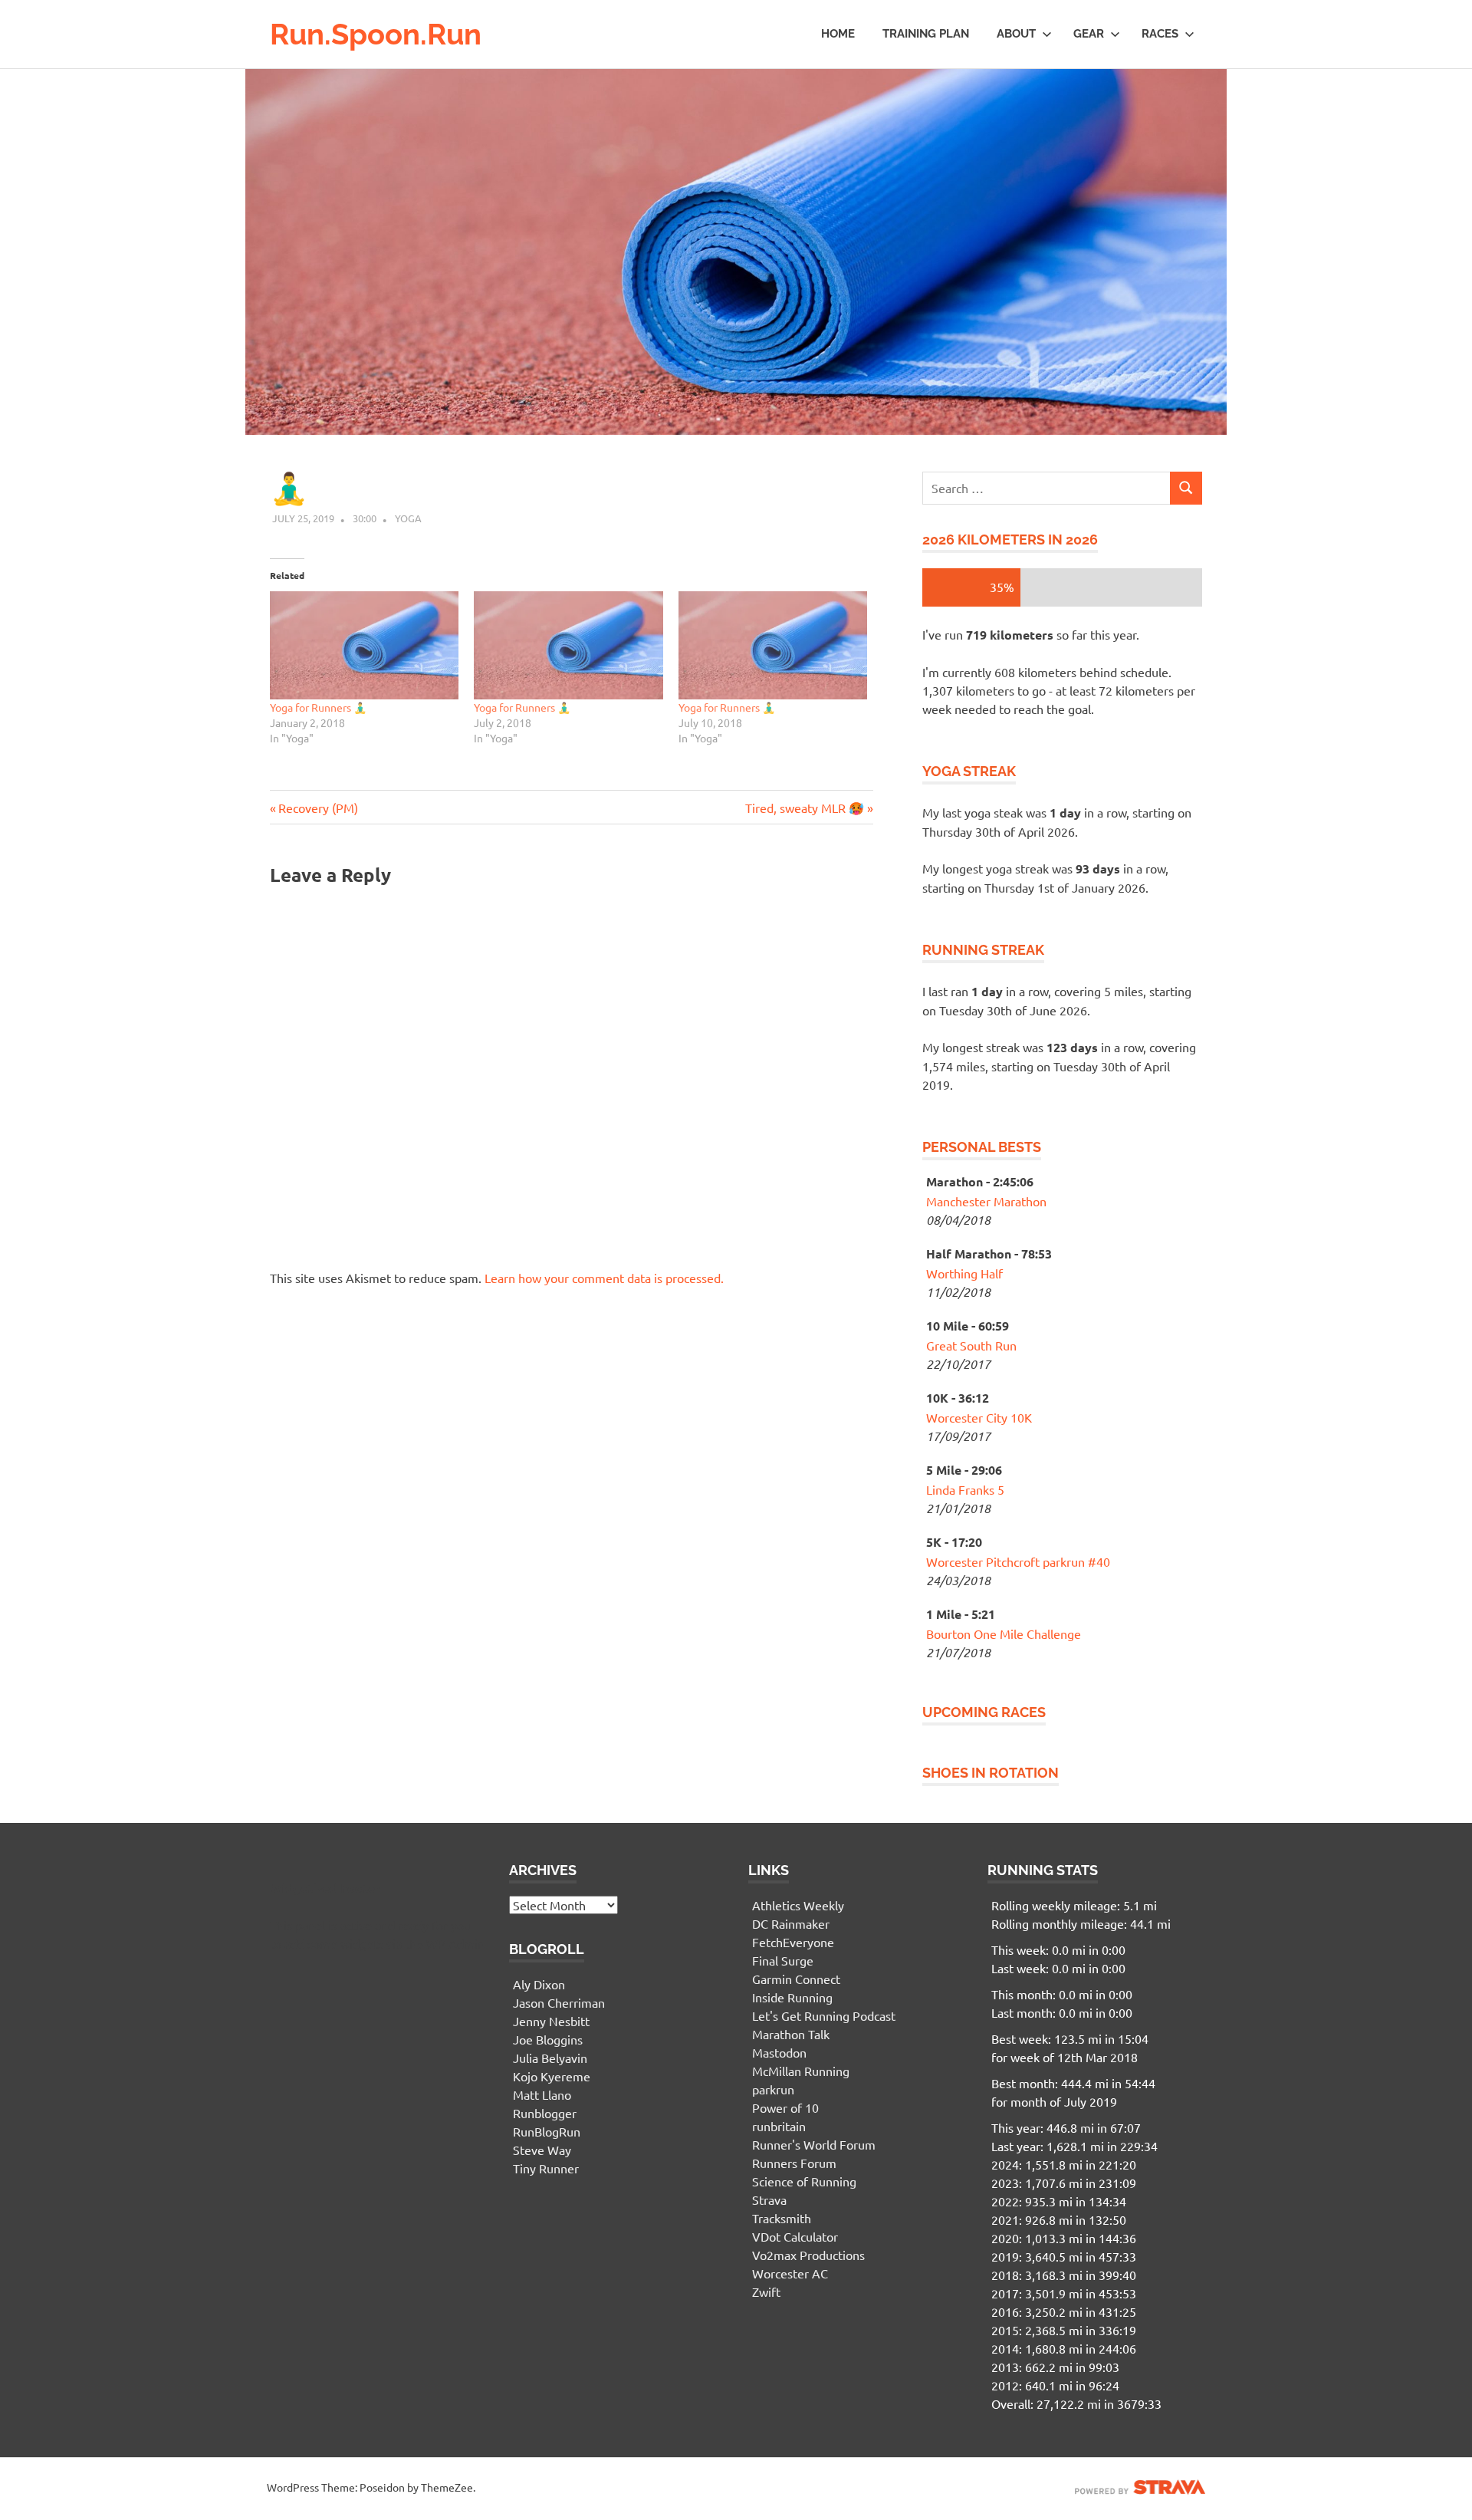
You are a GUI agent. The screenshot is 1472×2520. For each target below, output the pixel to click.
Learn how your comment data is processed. (604, 1278)
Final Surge (783, 1960)
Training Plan (926, 34)
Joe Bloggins (548, 2039)
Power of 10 (785, 2107)
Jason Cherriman (559, 2002)
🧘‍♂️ (289, 488)
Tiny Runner (546, 2168)
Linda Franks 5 (965, 1489)
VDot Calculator (795, 2236)
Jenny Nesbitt (551, 2021)
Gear (1089, 34)
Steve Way (542, 2150)
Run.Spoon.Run (376, 34)
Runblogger (545, 2113)
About (1016, 34)
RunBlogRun (547, 2131)
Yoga (408, 518)
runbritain (779, 2126)
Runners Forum (794, 2163)
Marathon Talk (791, 2034)
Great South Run (971, 1345)
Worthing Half (964, 1273)
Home (838, 34)
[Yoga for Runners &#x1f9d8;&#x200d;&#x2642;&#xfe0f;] (364, 645)
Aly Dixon (539, 1984)
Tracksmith (782, 2218)
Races (1160, 34)
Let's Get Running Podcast (824, 2015)
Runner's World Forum (814, 2144)
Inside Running (792, 1997)
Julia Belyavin (550, 2058)
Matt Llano (542, 2094)
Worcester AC (790, 2273)
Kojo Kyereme (552, 2076)
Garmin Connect (796, 1979)
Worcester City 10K (979, 1417)
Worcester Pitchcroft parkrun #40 (1018, 1561)
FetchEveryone (793, 1942)
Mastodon (779, 2052)
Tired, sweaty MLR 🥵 (805, 808)
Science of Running (804, 2181)
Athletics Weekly (798, 1905)
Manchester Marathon (986, 1201)
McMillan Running (801, 2071)
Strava (769, 2199)
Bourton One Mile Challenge (1004, 1633)
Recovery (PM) (318, 808)
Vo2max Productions (808, 2255)
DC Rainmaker (791, 1923)
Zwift (766, 2291)
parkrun (773, 2089)
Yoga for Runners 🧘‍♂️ (318, 707)
